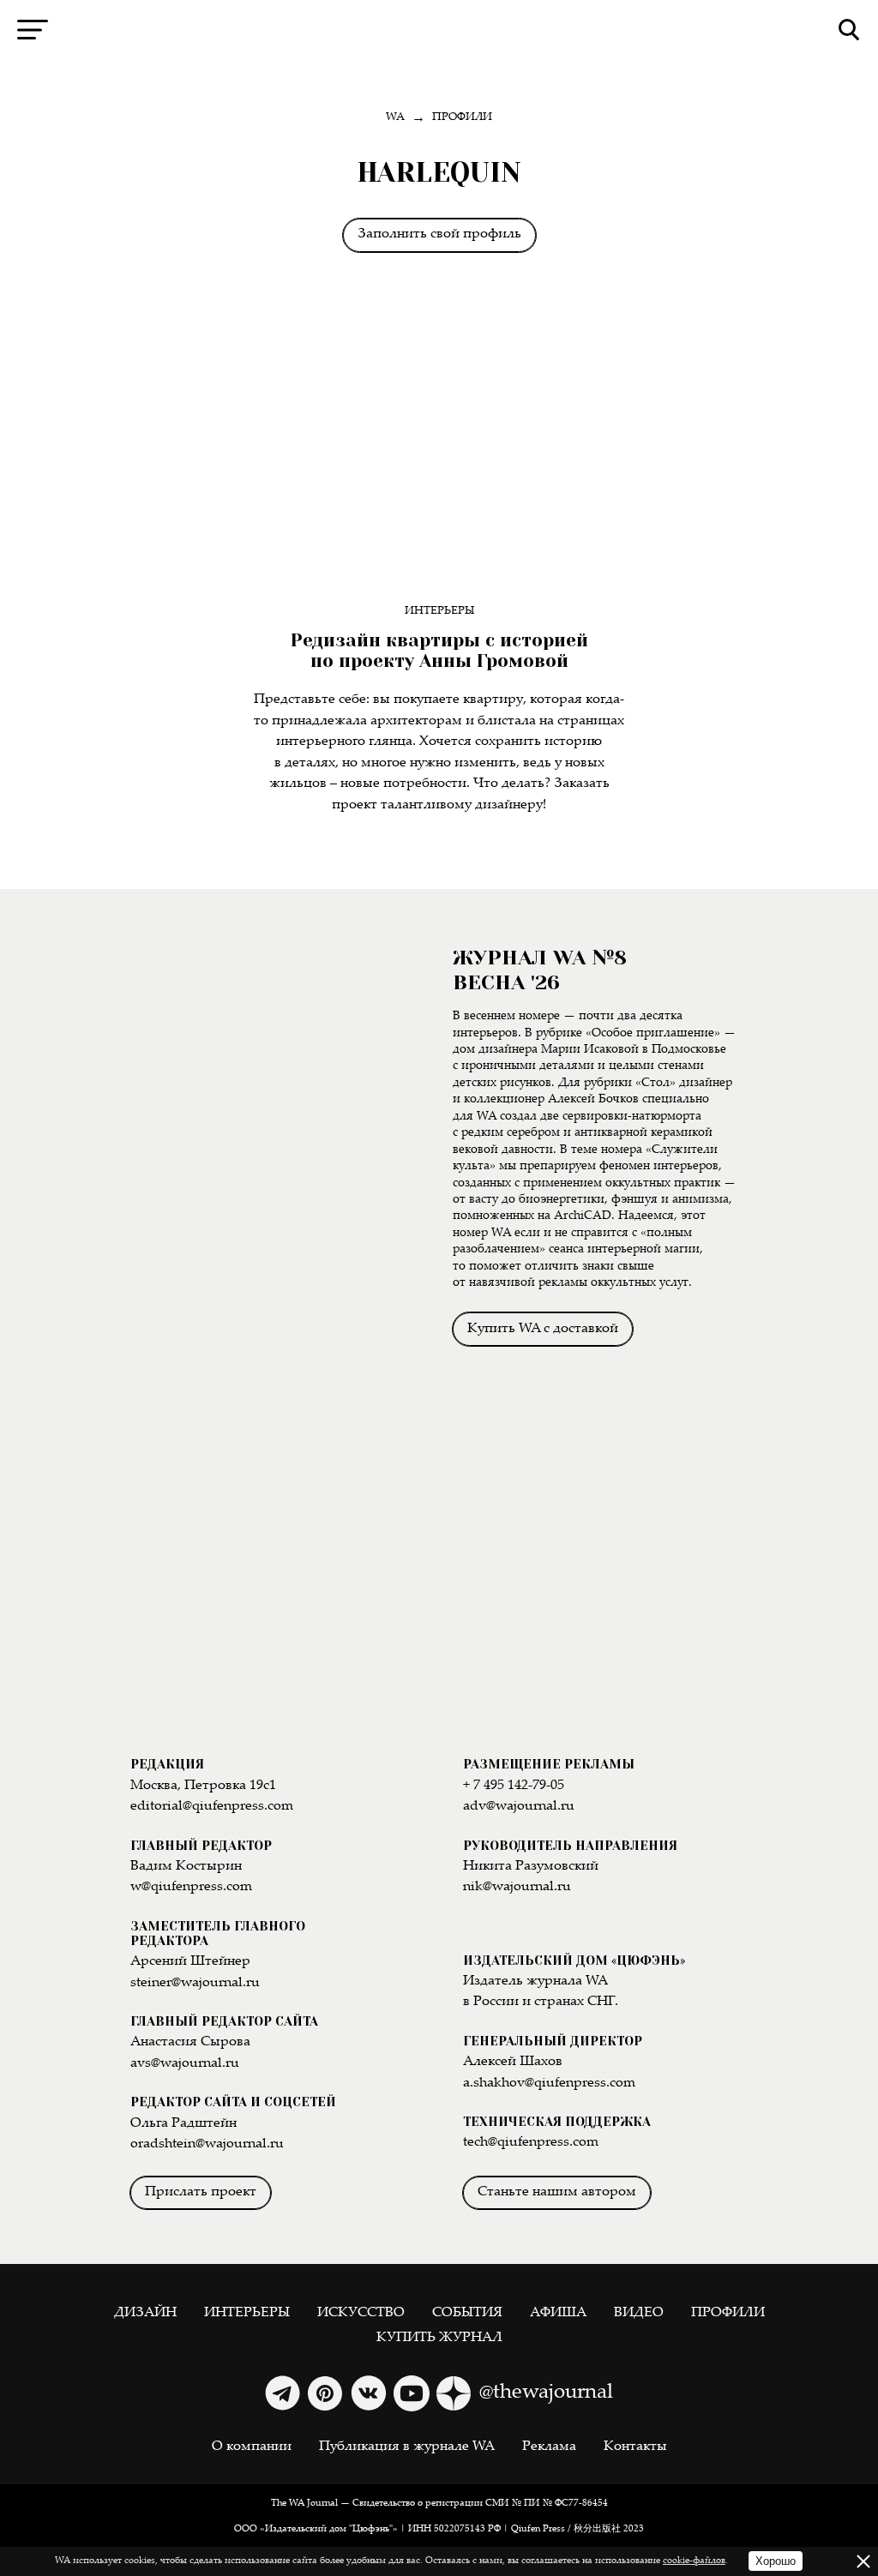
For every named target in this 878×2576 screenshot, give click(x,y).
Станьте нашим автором (557, 2192)
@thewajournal (546, 2393)
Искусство (361, 2313)
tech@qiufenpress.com (531, 2143)
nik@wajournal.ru (517, 1887)
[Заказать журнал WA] (279, 1135)
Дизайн (145, 2313)
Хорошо (776, 2561)
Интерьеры (439, 612)
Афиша (558, 2313)
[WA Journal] (439, 30)
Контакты (635, 2447)
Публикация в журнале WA (407, 2447)
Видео (639, 2313)
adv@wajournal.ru (519, 1807)
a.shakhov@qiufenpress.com (549, 2084)
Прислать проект (201, 2192)
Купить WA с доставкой (543, 1329)
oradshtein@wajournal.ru (207, 2144)
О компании (252, 2447)
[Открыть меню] (33, 30)
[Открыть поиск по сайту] (849, 30)
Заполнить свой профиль (439, 234)
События (467, 2313)
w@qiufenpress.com (191, 1887)
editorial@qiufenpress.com (212, 1807)
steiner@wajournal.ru (195, 1983)
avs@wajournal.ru (185, 2064)
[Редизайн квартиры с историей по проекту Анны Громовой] (439, 450)
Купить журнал (439, 2338)
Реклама (549, 2447)
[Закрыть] (863, 2561)
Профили (728, 2313)
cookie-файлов (694, 2561)
